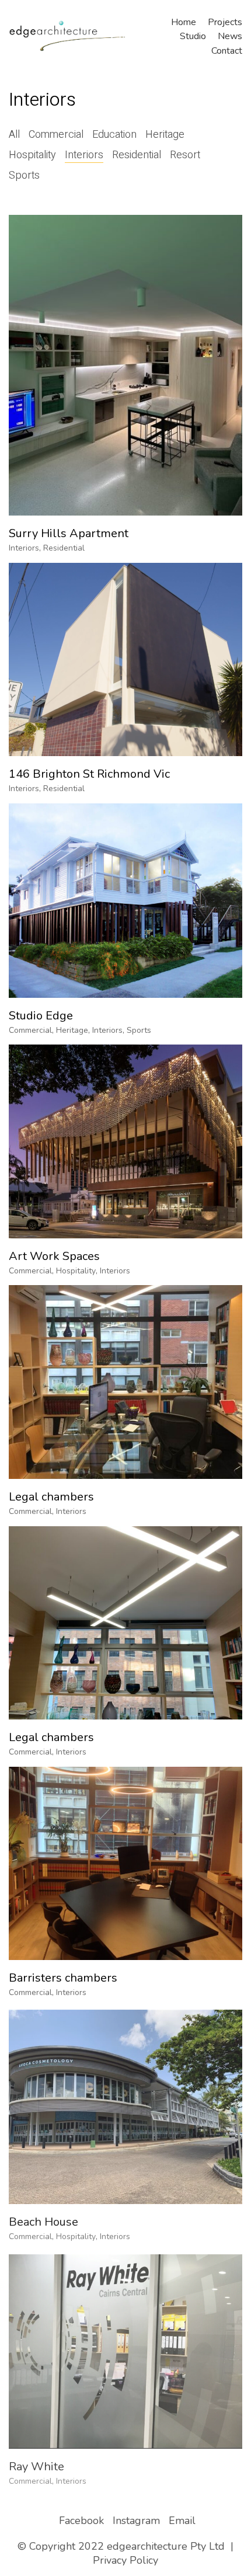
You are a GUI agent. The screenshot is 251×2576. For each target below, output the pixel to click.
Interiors (84, 155)
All (14, 135)
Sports (24, 176)
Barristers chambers (63, 1978)
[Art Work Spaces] (125, 1141)
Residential (137, 155)
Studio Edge (41, 1016)
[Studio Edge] (125, 901)
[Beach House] (125, 2105)
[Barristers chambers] (125, 1863)
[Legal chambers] (125, 1382)
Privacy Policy (125, 2560)
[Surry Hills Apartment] (125, 365)
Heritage (165, 135)
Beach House (43, 2220)
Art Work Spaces (54, 1256)
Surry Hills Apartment (69, 534)
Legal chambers (51, 1497)
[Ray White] (125, 2346)
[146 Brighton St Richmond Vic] (125, 659)
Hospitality (32, 155)
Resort (185, 155)
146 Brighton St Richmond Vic (89, 774)
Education (114, 135)
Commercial (56, 135)
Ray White (36, 2461)
